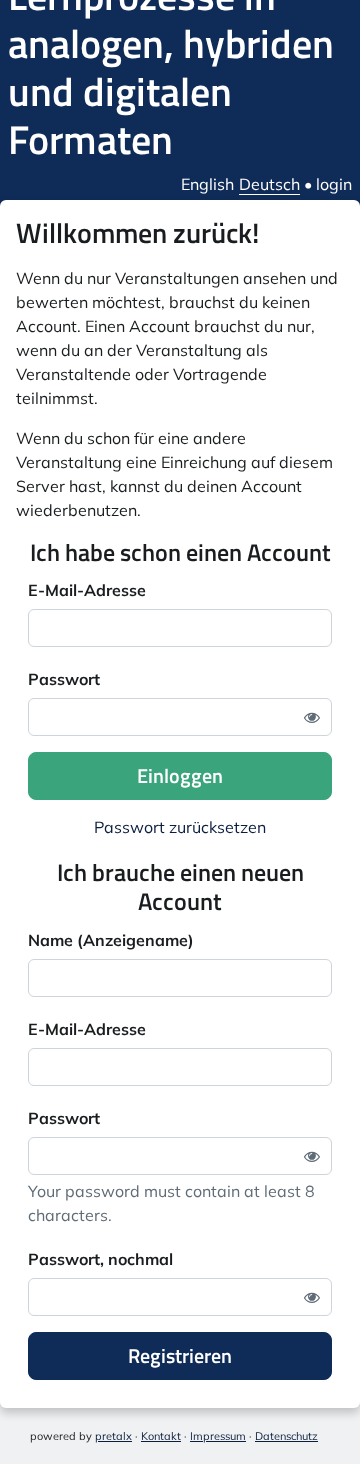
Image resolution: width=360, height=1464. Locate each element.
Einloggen (180, 775)
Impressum (218, 1436)
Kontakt (161, 1436)
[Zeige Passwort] (312, 717)
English (207, 184)
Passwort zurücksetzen (180, 827)
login (334, 184)
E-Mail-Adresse (87, 590)
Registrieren (180, 1355)
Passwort (64, 679)
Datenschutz (286, 1436)
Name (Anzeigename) (111, 940)
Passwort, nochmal (100, 1259)
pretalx (113, 1436)
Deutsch (269, 184)
